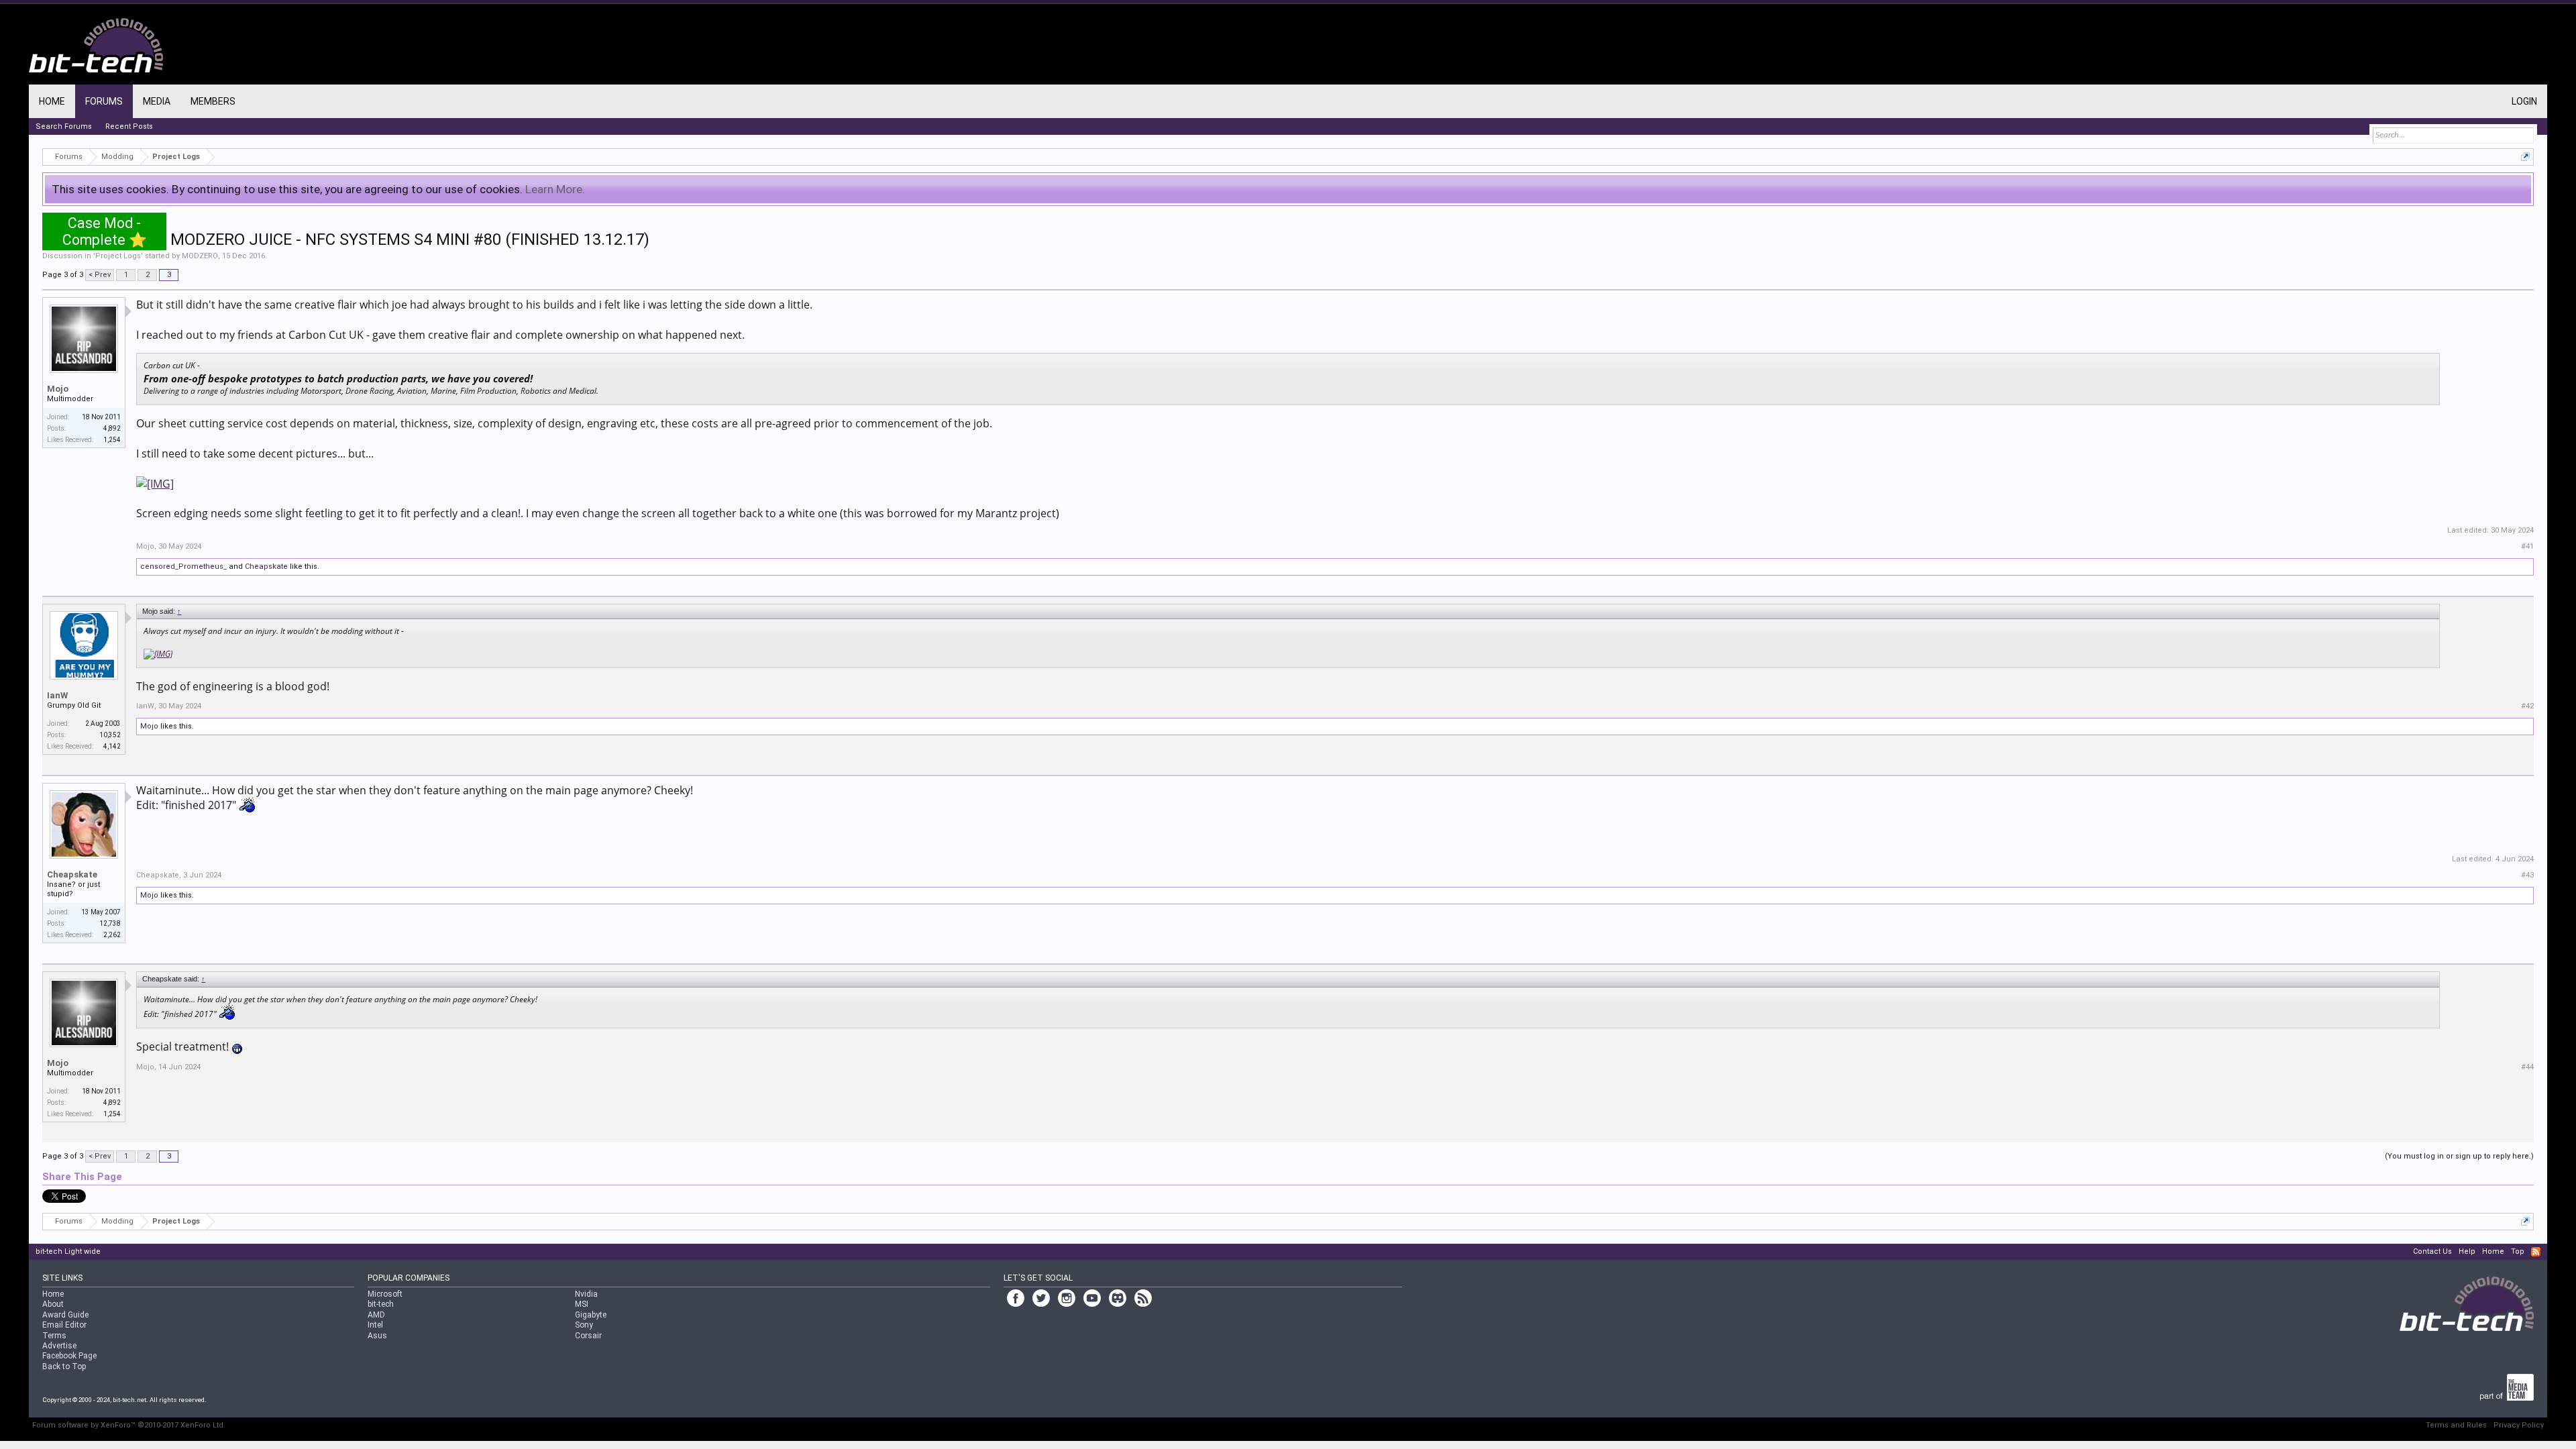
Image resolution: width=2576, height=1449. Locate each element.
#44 (2527, 1067)
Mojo (58, 389)
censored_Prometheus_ (183, 567)
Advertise (59, 1346)
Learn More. (555, 189)
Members (213, 101)
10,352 (110, 735)
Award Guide (65, 1315)
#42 (2527, 706)
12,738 (110, 923)
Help (2467, 1251)
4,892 (112, 428)
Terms (54, 1336)
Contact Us (2432, 1251)
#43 (2527, 875)
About (53, 1304)
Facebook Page (69, 1356)
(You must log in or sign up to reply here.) (2459, 1156)
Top (2518, 1251)
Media (157, 101)
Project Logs (118, 256)
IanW (57, 695)
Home (52, 101)
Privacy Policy (2519, 1425)
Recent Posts (129, 126)
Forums (104, 101)
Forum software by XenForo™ (129, 1425)
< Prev (100, 275)
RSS (2536, 1252)
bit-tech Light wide (68, 1251)
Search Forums (64, 126)
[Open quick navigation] (2525, 157)
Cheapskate (266, 567)
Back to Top (64, 1366)
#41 (2527, 546)
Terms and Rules (2456, 1425)
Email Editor (64, 1325)
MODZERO (200, 256)
